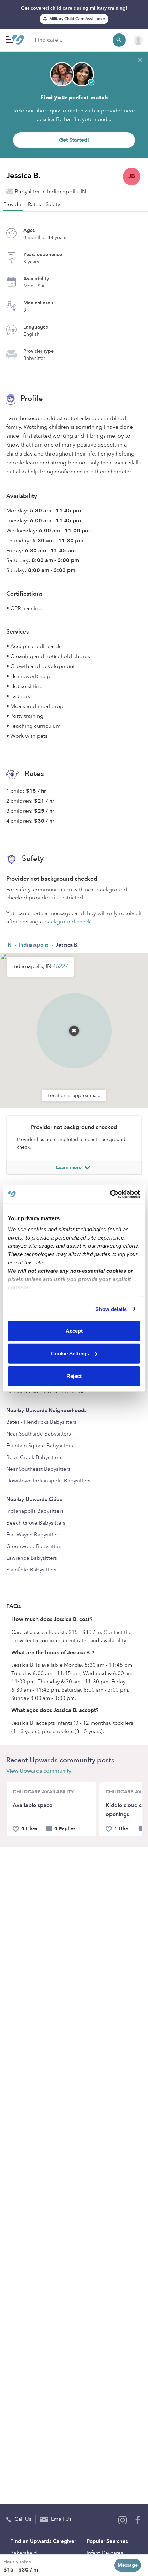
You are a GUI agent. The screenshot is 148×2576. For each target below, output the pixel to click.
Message (128, 2565)
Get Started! (74, 140)
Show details (111, 1309)
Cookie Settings (70, 1353)
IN (10, 945)
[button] (74, 1022)
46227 (60, 966)
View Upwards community (39, 1771)
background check (68, 922)
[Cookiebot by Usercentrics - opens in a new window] (110, 1194)
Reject (74, 1376)
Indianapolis (34, 945)
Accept (74, 1331)
